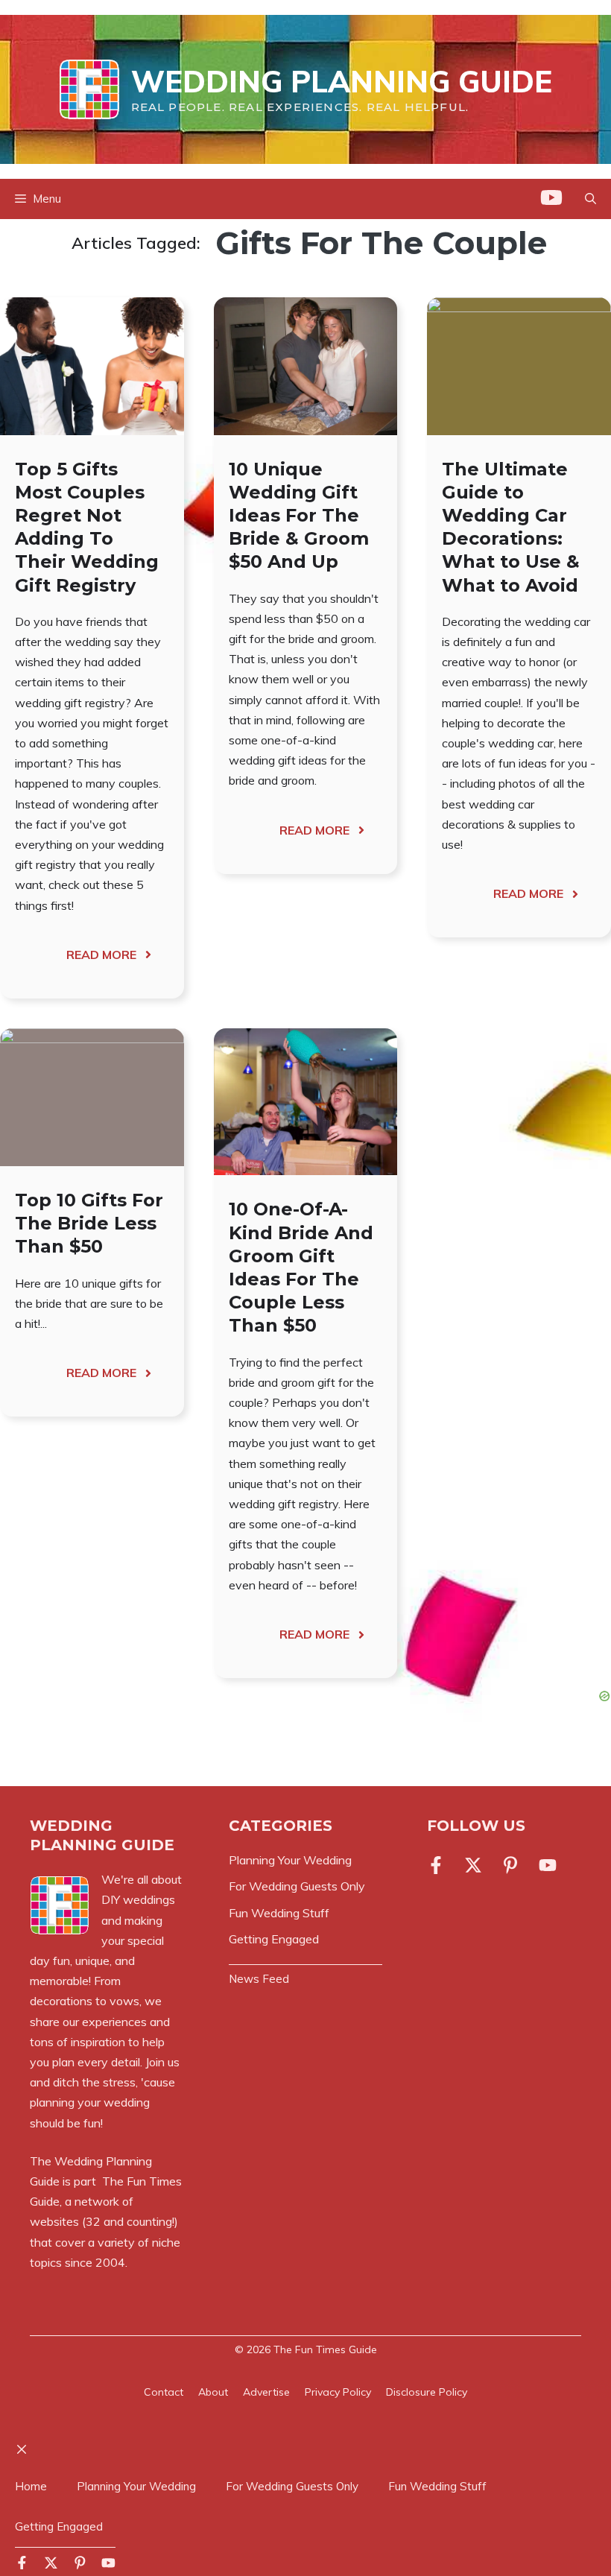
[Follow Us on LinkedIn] (548, 1865)
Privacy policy (338, 2392)
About (213, 2392)
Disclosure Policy (427, 2392)
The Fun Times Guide (325, 2349)
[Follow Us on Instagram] (510, 1865)
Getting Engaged (59, 2526)
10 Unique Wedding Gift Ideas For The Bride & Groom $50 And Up (299, 516)
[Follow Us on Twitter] (473, 1865)
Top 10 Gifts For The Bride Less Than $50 (89, 1223)
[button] (591, 199)
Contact (164, 2392)
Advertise (266, 2392)
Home (31, 2486)
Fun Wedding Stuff (437, 2486)
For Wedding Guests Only (292, 2486)
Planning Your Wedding (136, 2486)
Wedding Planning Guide (342, 81)
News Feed (259, 1979)
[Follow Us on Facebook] (439, 1865)
